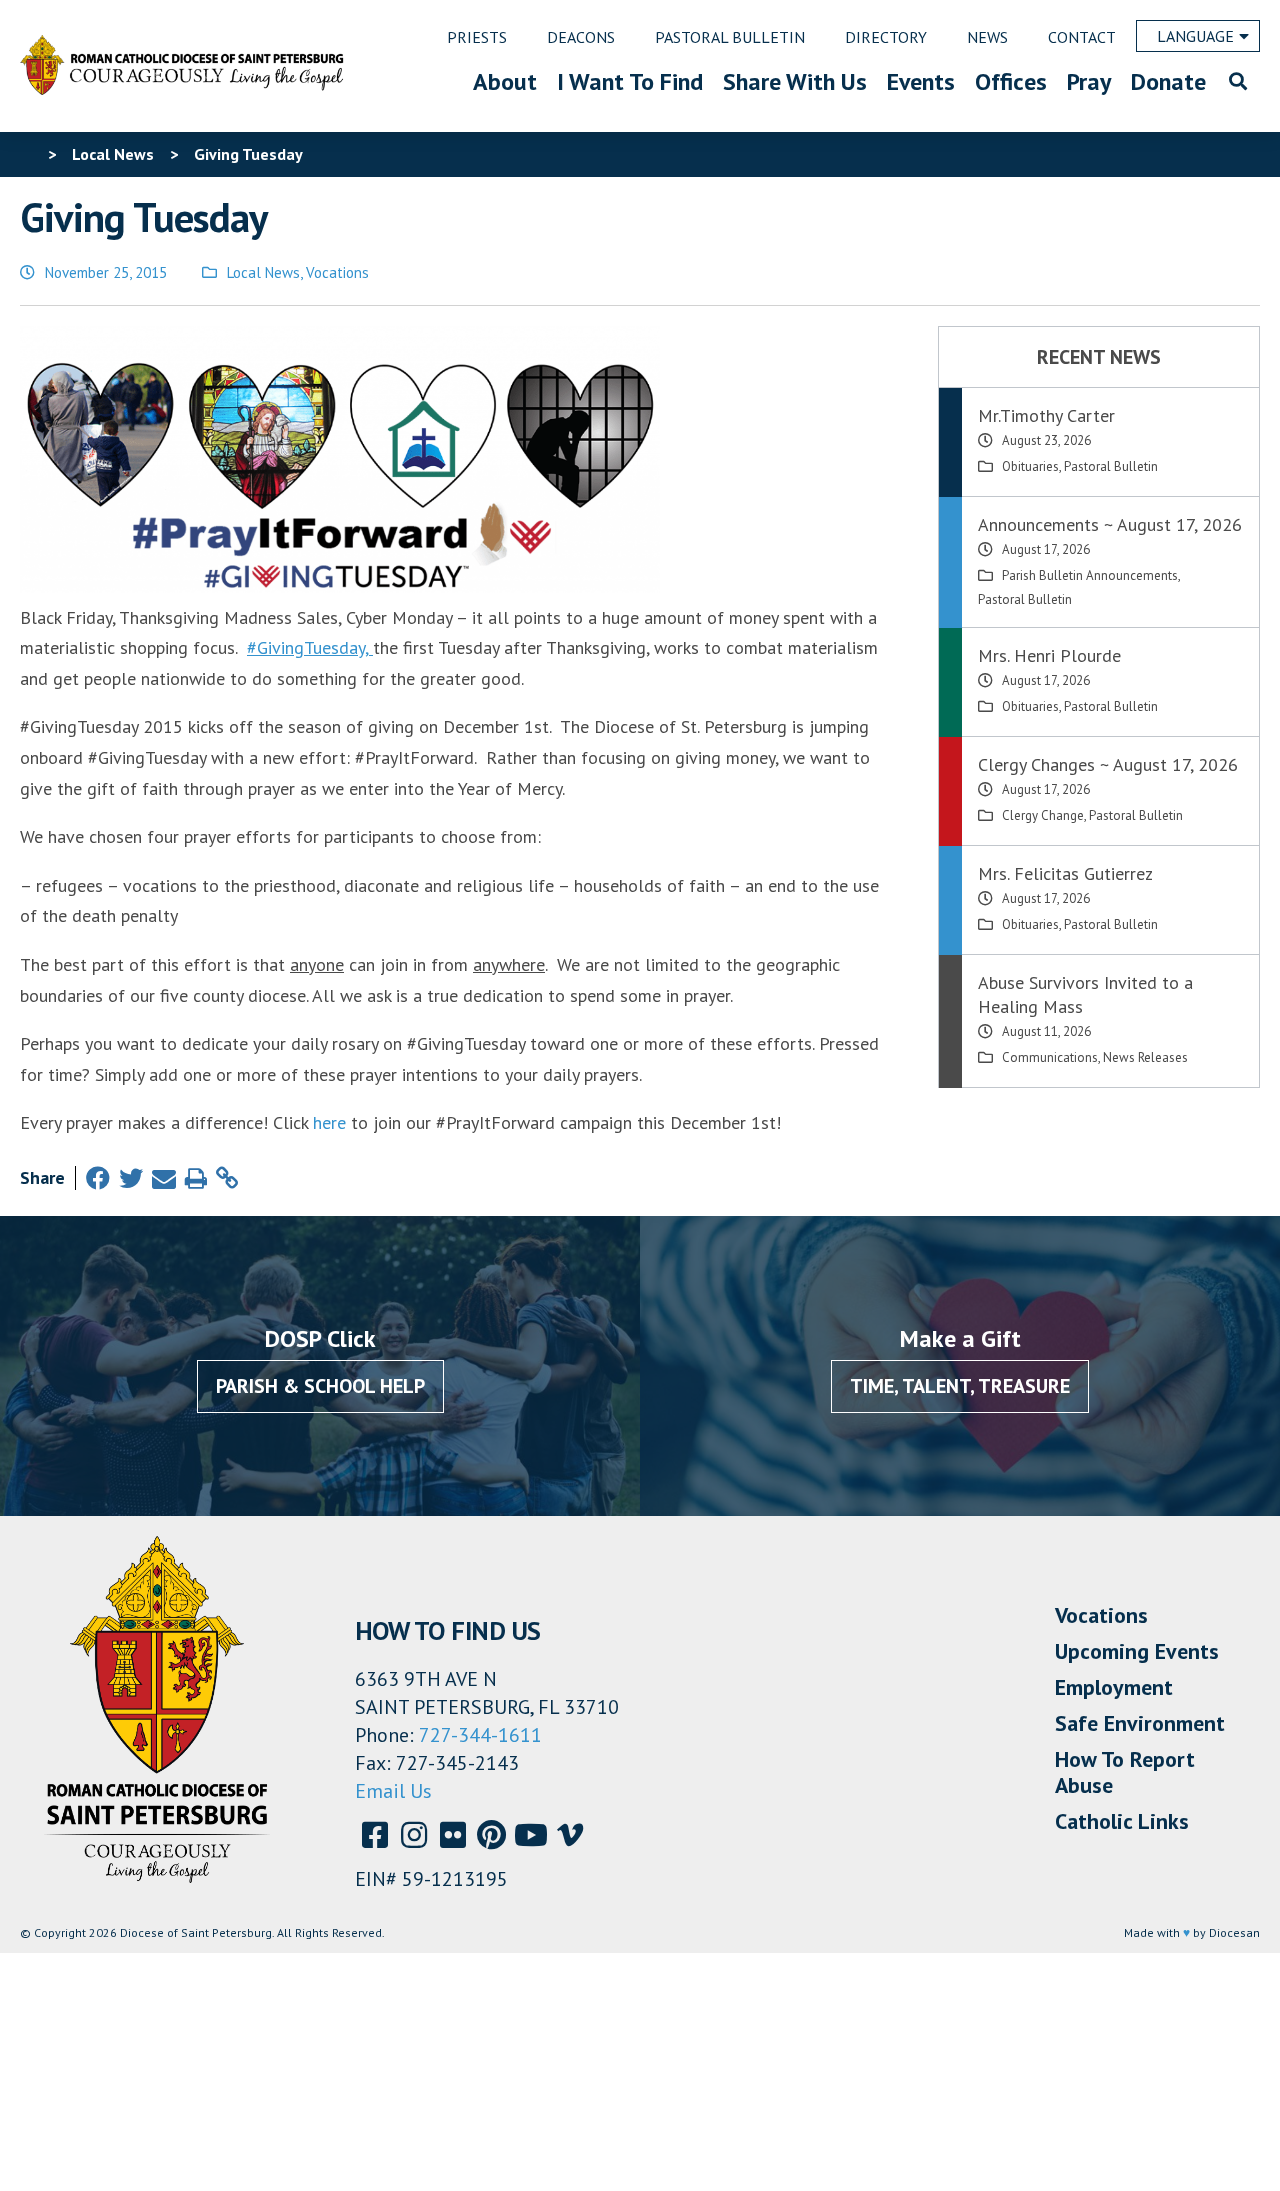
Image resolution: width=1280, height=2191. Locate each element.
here (329, 1122)
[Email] (164, 1178)
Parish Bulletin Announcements (1090, 575)
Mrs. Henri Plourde (1049, 655)
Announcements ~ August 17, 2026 (1110, 524)
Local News (263, 272)
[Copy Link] (227, 1178)
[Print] (196, 1178)
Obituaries (1030, 466)
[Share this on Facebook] (98, 1178)
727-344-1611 (480, 1735)
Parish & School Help (320, 1386)
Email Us (393, 1791)
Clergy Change (1043, 815)
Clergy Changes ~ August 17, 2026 (1108, 764)
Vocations (337, 272)
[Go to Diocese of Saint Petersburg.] (28, 154)
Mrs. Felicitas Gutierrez (1065, 873)
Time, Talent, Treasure (960, 1386)
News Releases (1145, 1057)
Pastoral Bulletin (1111, 466)
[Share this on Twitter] (131, 1178)
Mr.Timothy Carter (1046, 415)
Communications (1050, 1057)
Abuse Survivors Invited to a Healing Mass (1085, 994)
